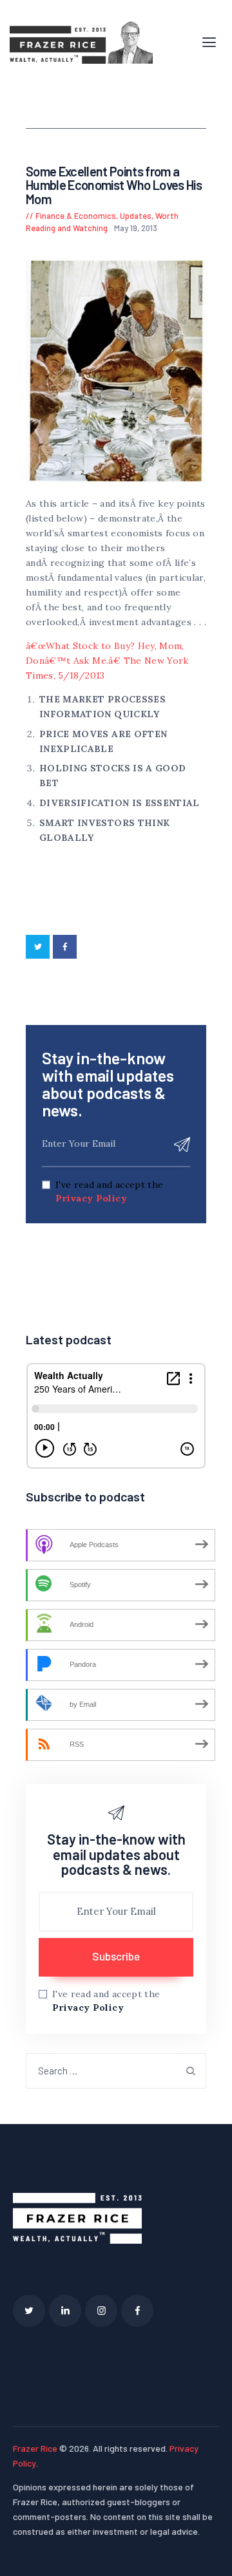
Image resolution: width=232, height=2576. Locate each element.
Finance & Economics (76, 216)
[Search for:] (116, 2071)
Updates (136, 216)
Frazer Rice (35, 2448)
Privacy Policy (91, 1198)
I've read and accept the (109, 1191)
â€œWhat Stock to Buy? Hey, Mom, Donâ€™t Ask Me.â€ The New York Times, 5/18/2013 (107, 661)
